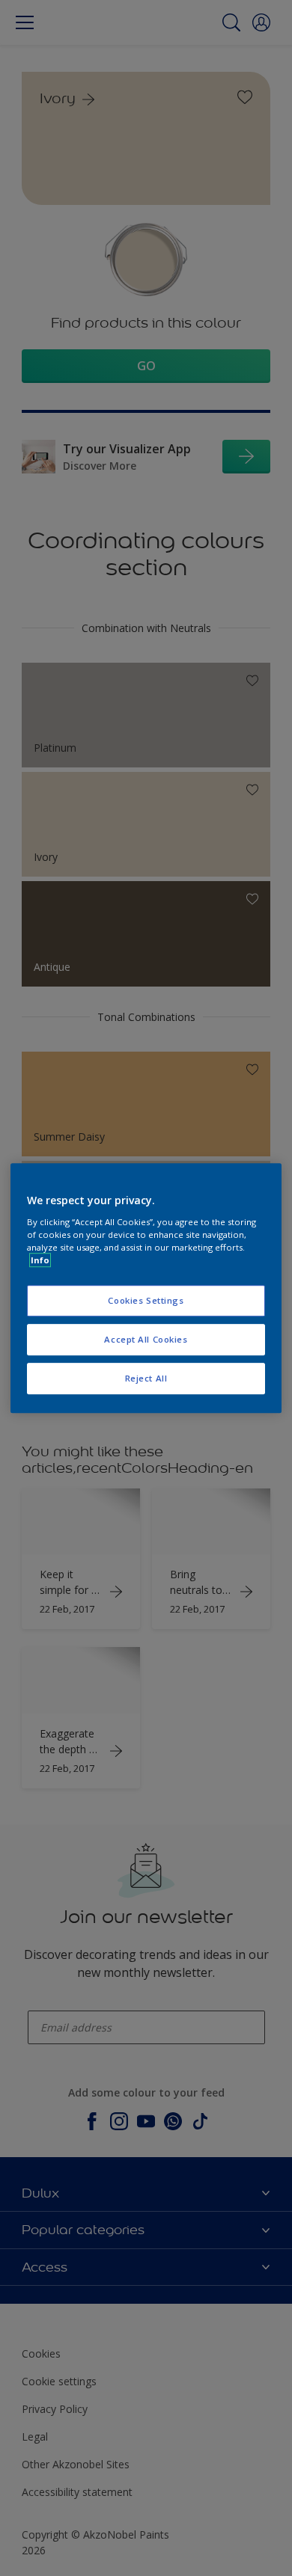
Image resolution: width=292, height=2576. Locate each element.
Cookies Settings (146, 1300)
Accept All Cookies (146, 1339)
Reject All (146, 1378)
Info (40, 1260)
